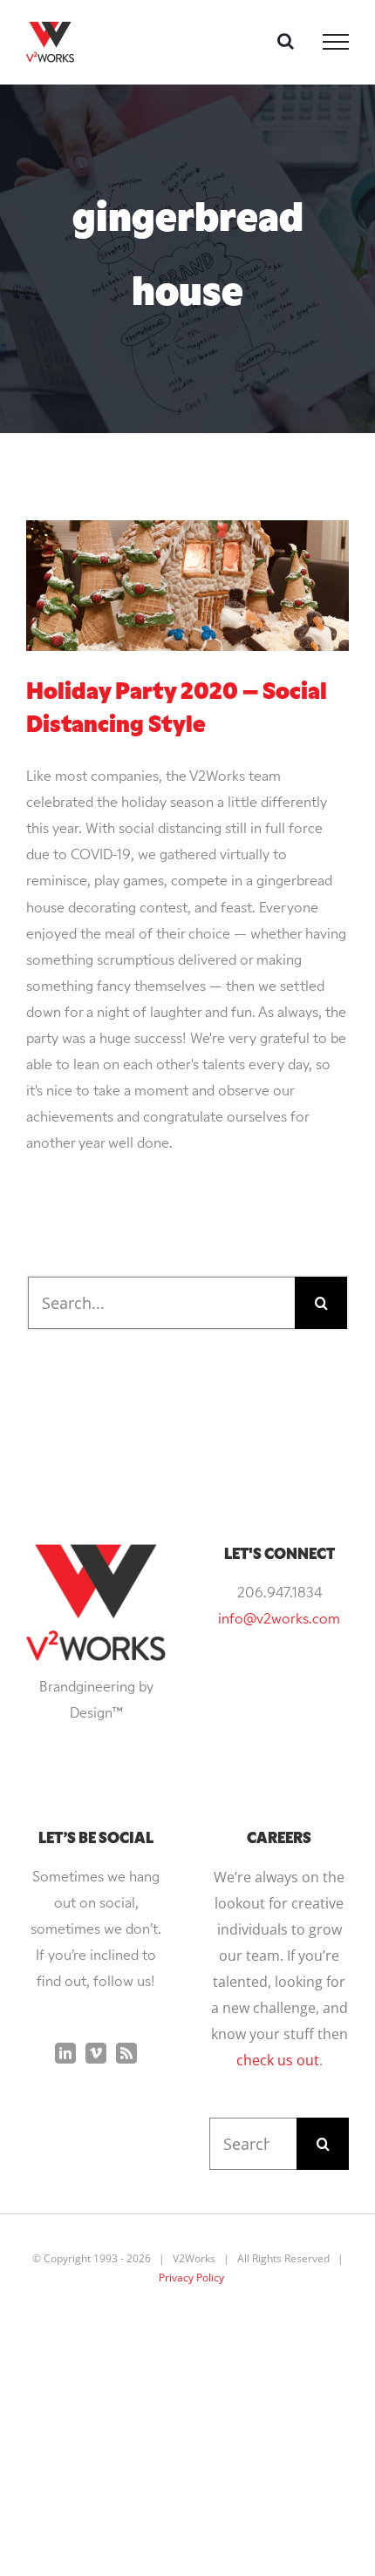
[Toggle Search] (286, 41)
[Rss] (126, 2053)
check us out (278, 2060)
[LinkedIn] (65, 2053)
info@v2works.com (279, 1620)
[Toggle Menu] (336, 42)
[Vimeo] (96, 2053)
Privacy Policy (191, 2278)
